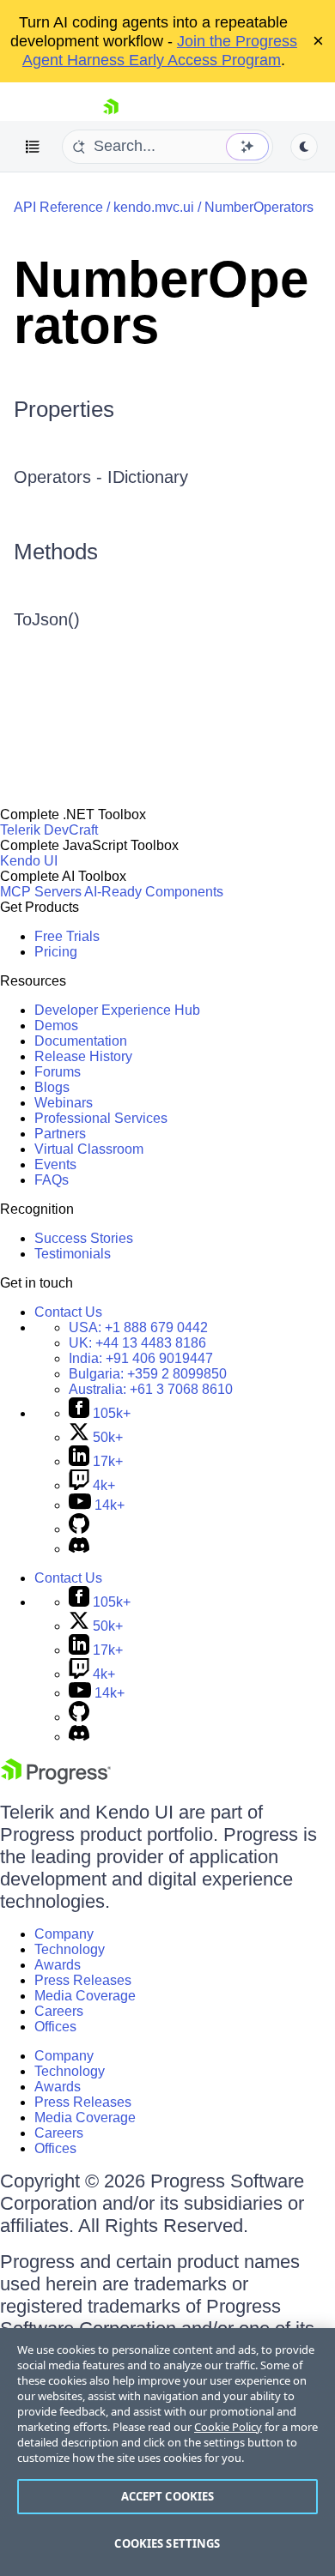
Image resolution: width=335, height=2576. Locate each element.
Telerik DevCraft (49, 830)
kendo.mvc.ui (154, 207)
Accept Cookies (168, 2496)
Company (64, 1934)
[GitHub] (79, 1529)
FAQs (52, 1180)
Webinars (64, 1103)
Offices (55, 2027)
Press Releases (83, 1980)
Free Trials (67, 936)
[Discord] (79, 1549)
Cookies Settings (167, 2543)
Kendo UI (29, 861)
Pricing (56, 952)
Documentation (81, 1041)
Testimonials (73, 1254)
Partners (60, 1134)
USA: (138, 1327)
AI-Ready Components (154, 892)
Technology (70, 1949)
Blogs (52, 1087)
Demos (56, 1026)
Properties (64, 409)
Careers (59, 2011)
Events (55, 1164)
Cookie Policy (228, 2427)
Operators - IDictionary (101, 477)
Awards (58, 1965)
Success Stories (84, 1238)
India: (141, 1358)
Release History (83, 1056)
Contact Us (68, 1312)
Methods (56, 552)
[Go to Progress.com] (56, 1780)
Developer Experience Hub (117, 1010)
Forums (58, 1072)
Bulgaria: (148, 1374)
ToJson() (47, 619)
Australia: (151, 1389)
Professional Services (101, 1118)
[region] (167, 2452)
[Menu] (33, 147)
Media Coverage (85, 1996)
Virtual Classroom (89, 1149)
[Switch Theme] (304, 147)
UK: (137, 1343)
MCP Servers (41, 892)
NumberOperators (259, 207)
